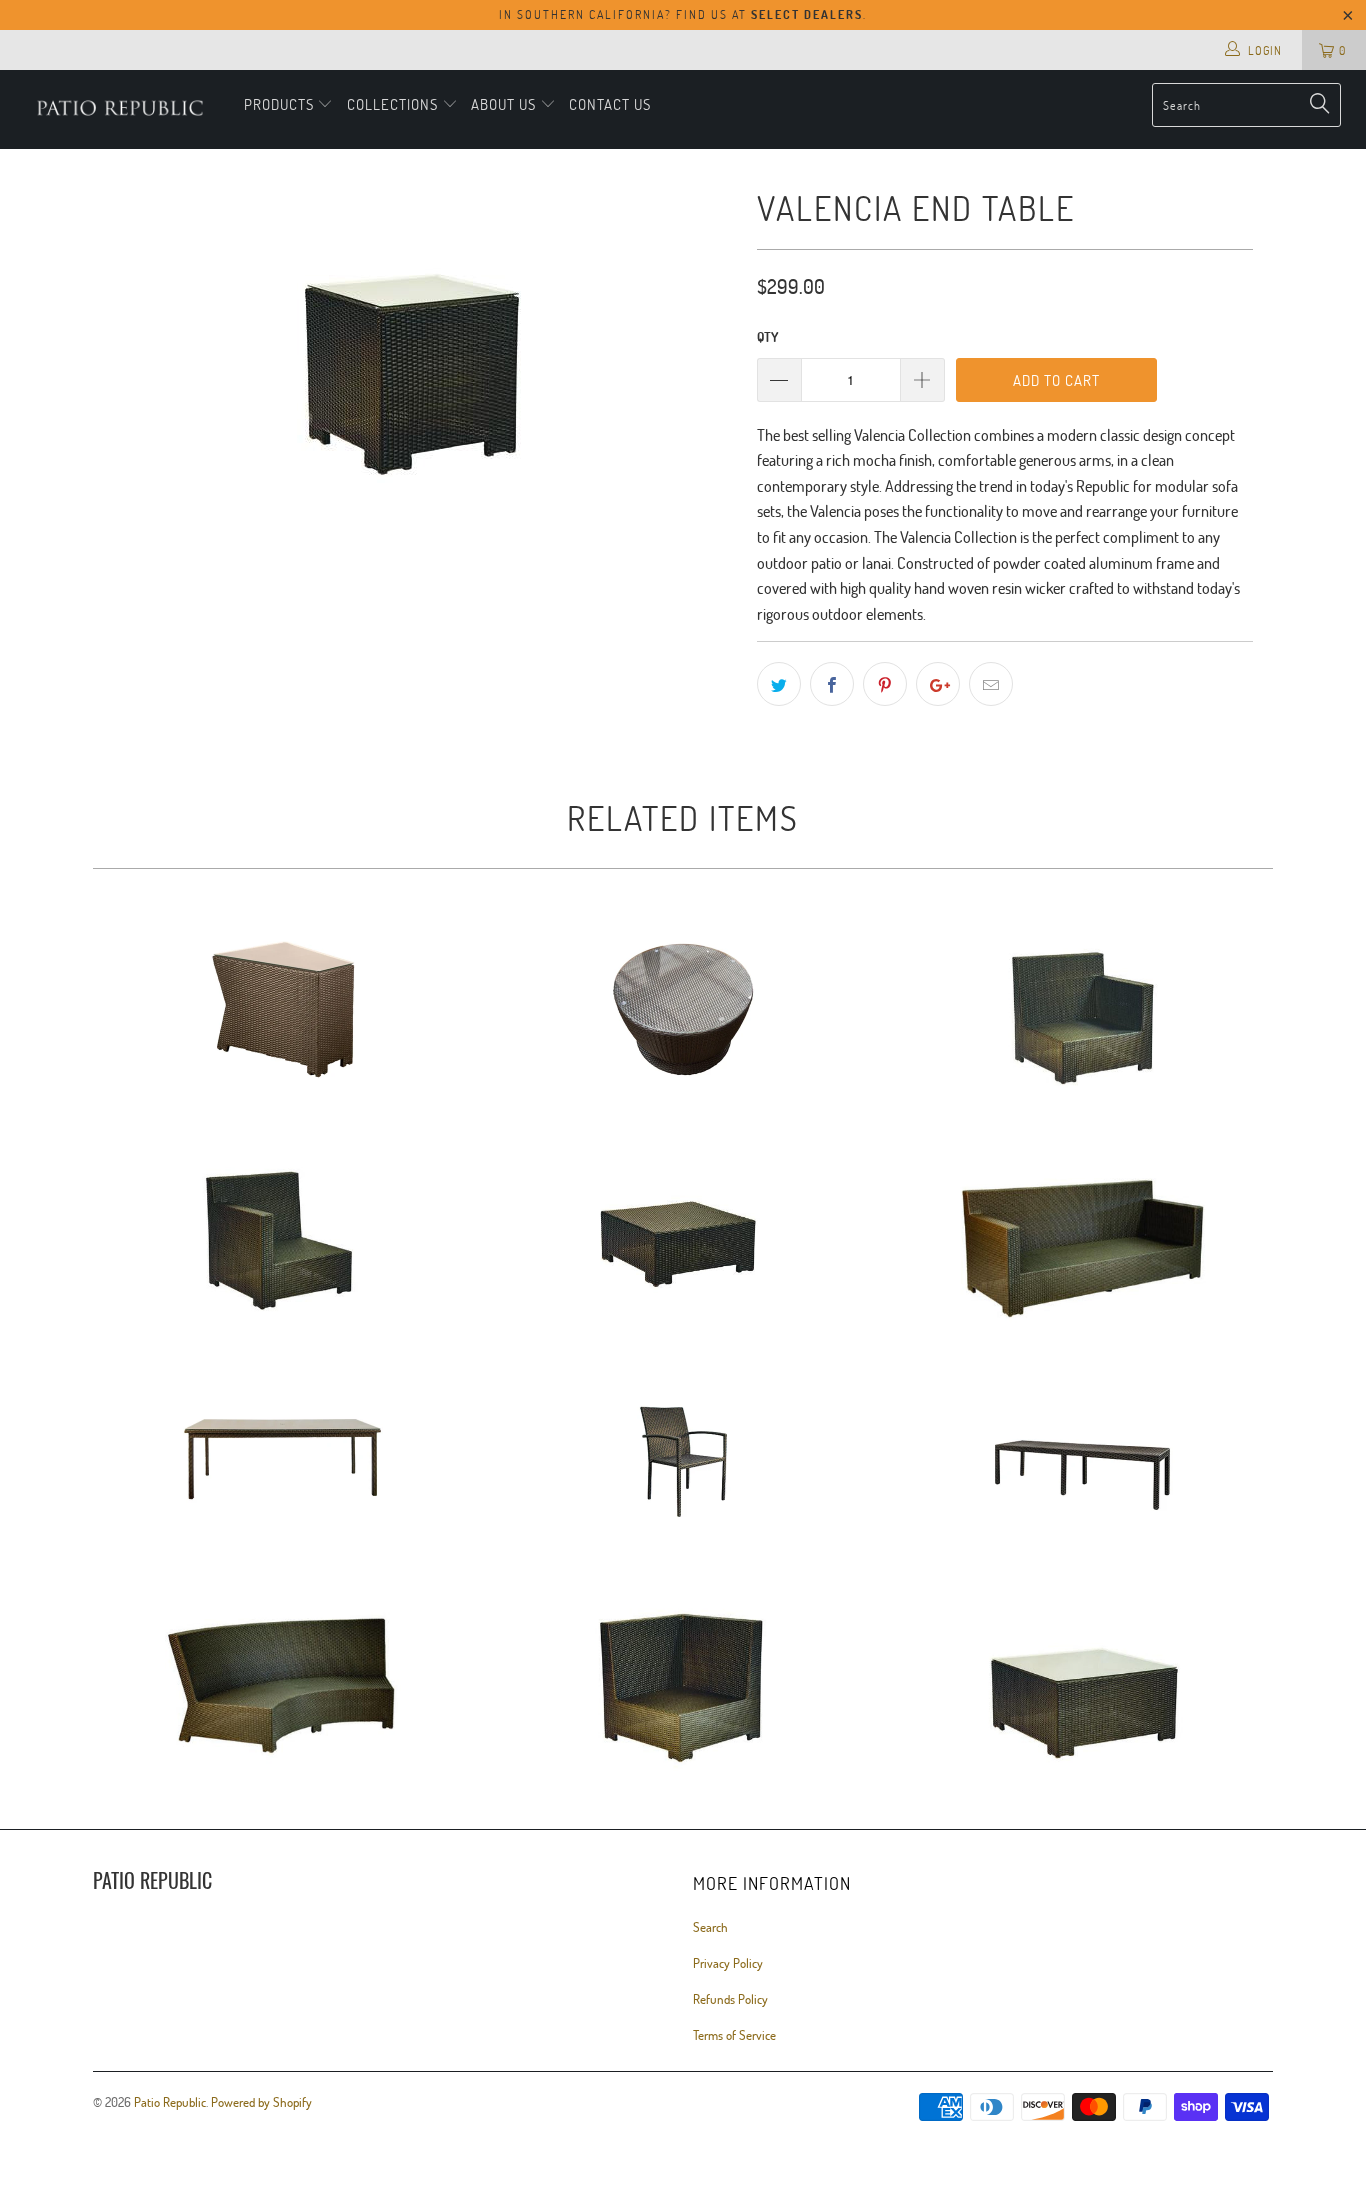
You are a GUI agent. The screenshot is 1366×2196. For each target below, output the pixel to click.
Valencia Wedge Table (283, 1009)
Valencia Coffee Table (1083, 1684)
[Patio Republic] (119, 109)
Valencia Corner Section (683, 1684)
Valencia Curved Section (283, 1684)
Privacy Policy (728, 1963)
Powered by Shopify (261, 2102)
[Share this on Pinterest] (885, 684)
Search (710, 1927)
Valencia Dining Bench (1083, 1459)
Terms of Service (734, 2035)
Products (281, 104)
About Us (503, 104)
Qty (767, 337)
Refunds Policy (730, 1999)
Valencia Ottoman (683, 1234)
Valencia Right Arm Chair (283, 1234)
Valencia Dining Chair (683, 1459)
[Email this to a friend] (991, 684)
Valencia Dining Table (283, 1459)
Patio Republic (170, 2102)
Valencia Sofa (1083, 1234)
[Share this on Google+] (938, 684)
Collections (394, 104)
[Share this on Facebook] (832, 684)
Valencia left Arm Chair (1083, 1009)
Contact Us (610, 104)
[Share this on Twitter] (779, 684)
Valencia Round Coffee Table (683, 1009)
